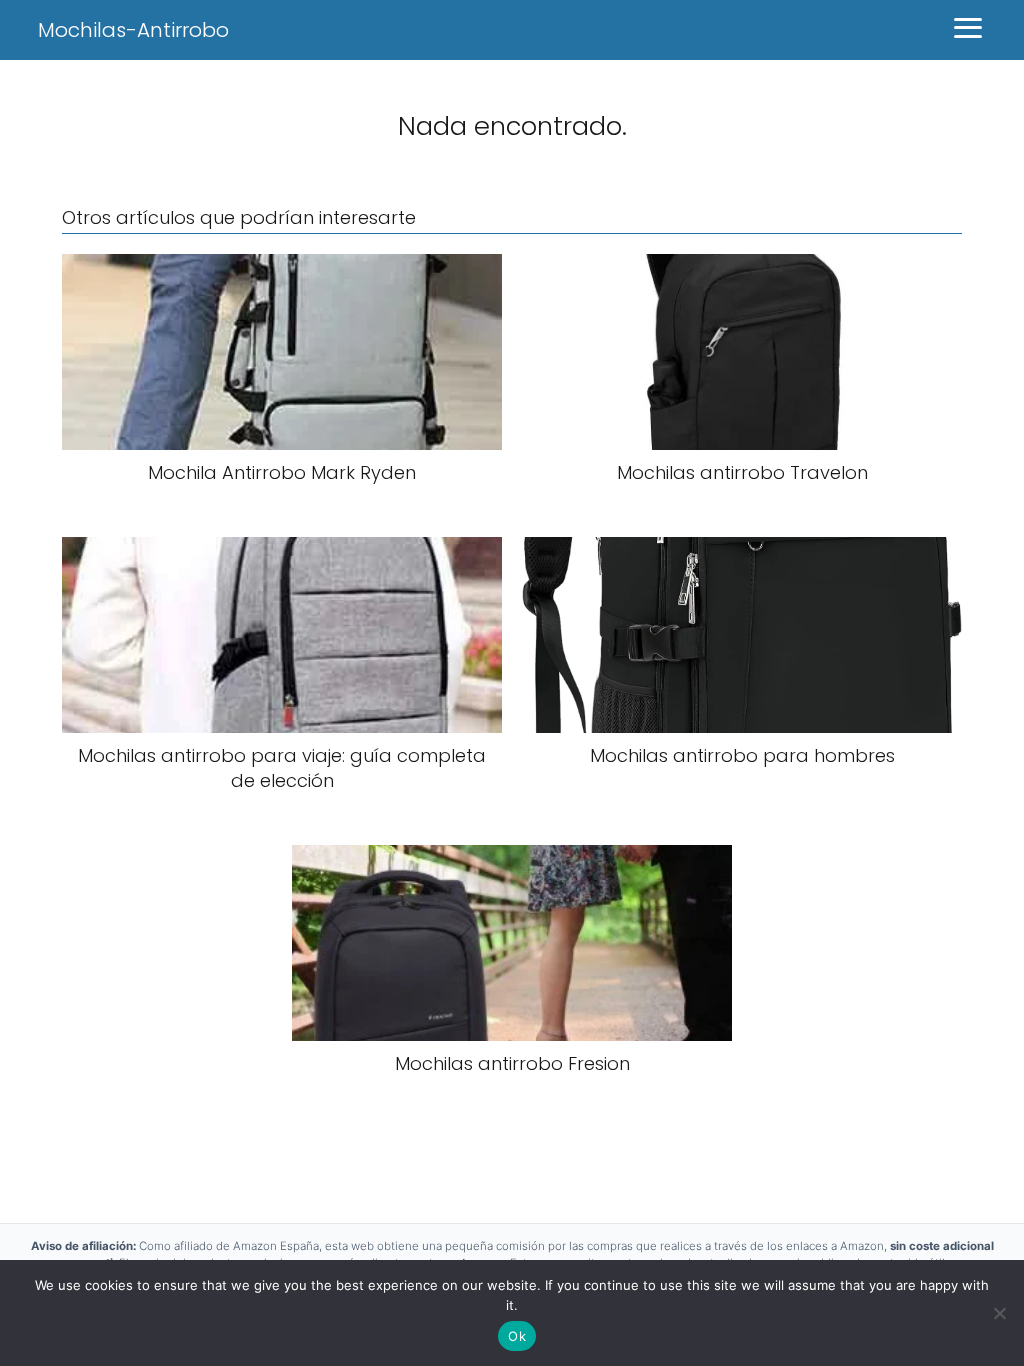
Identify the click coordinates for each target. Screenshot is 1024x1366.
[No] (999, 1313)
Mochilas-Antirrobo (133, 30)
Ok (517, 1336)
